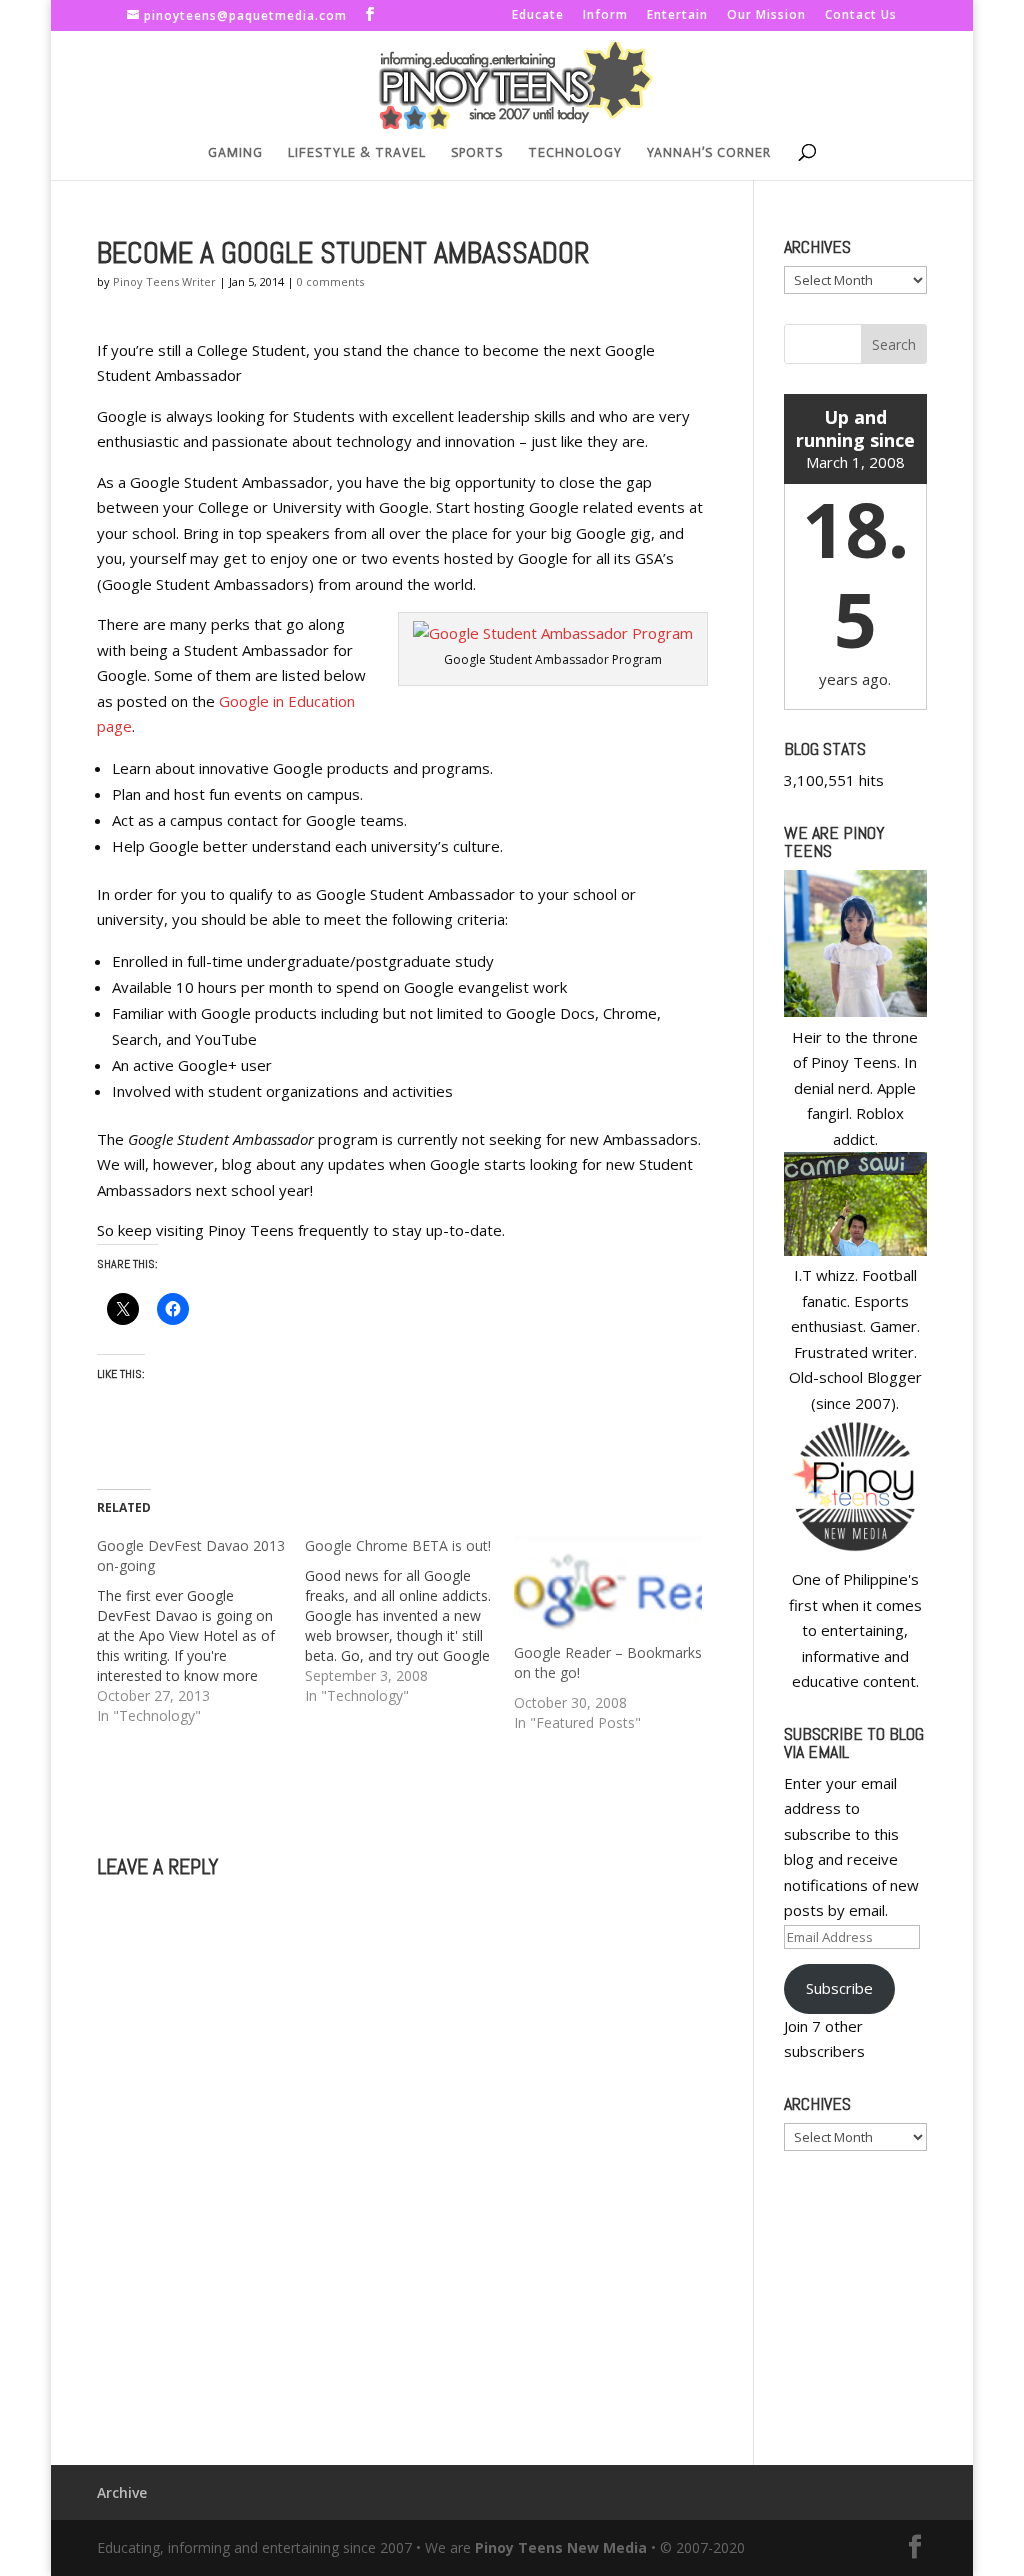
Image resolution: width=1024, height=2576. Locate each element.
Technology (575, 153)
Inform (605, 16)
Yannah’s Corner (709, 153)
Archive (122, 2492)
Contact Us (861, 16)
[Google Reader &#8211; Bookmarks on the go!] (608, 1589)
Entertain (677, 16)
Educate (538, 16)
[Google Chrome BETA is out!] (409, 1621)
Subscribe (839, 1988)
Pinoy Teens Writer (164, 281)
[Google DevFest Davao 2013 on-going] (201, 1631)
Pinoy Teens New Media (561, 2547)
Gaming (235, 153)
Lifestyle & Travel (357, 153)
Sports (477, 153)
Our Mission (766, 16)
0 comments (330, 281)
